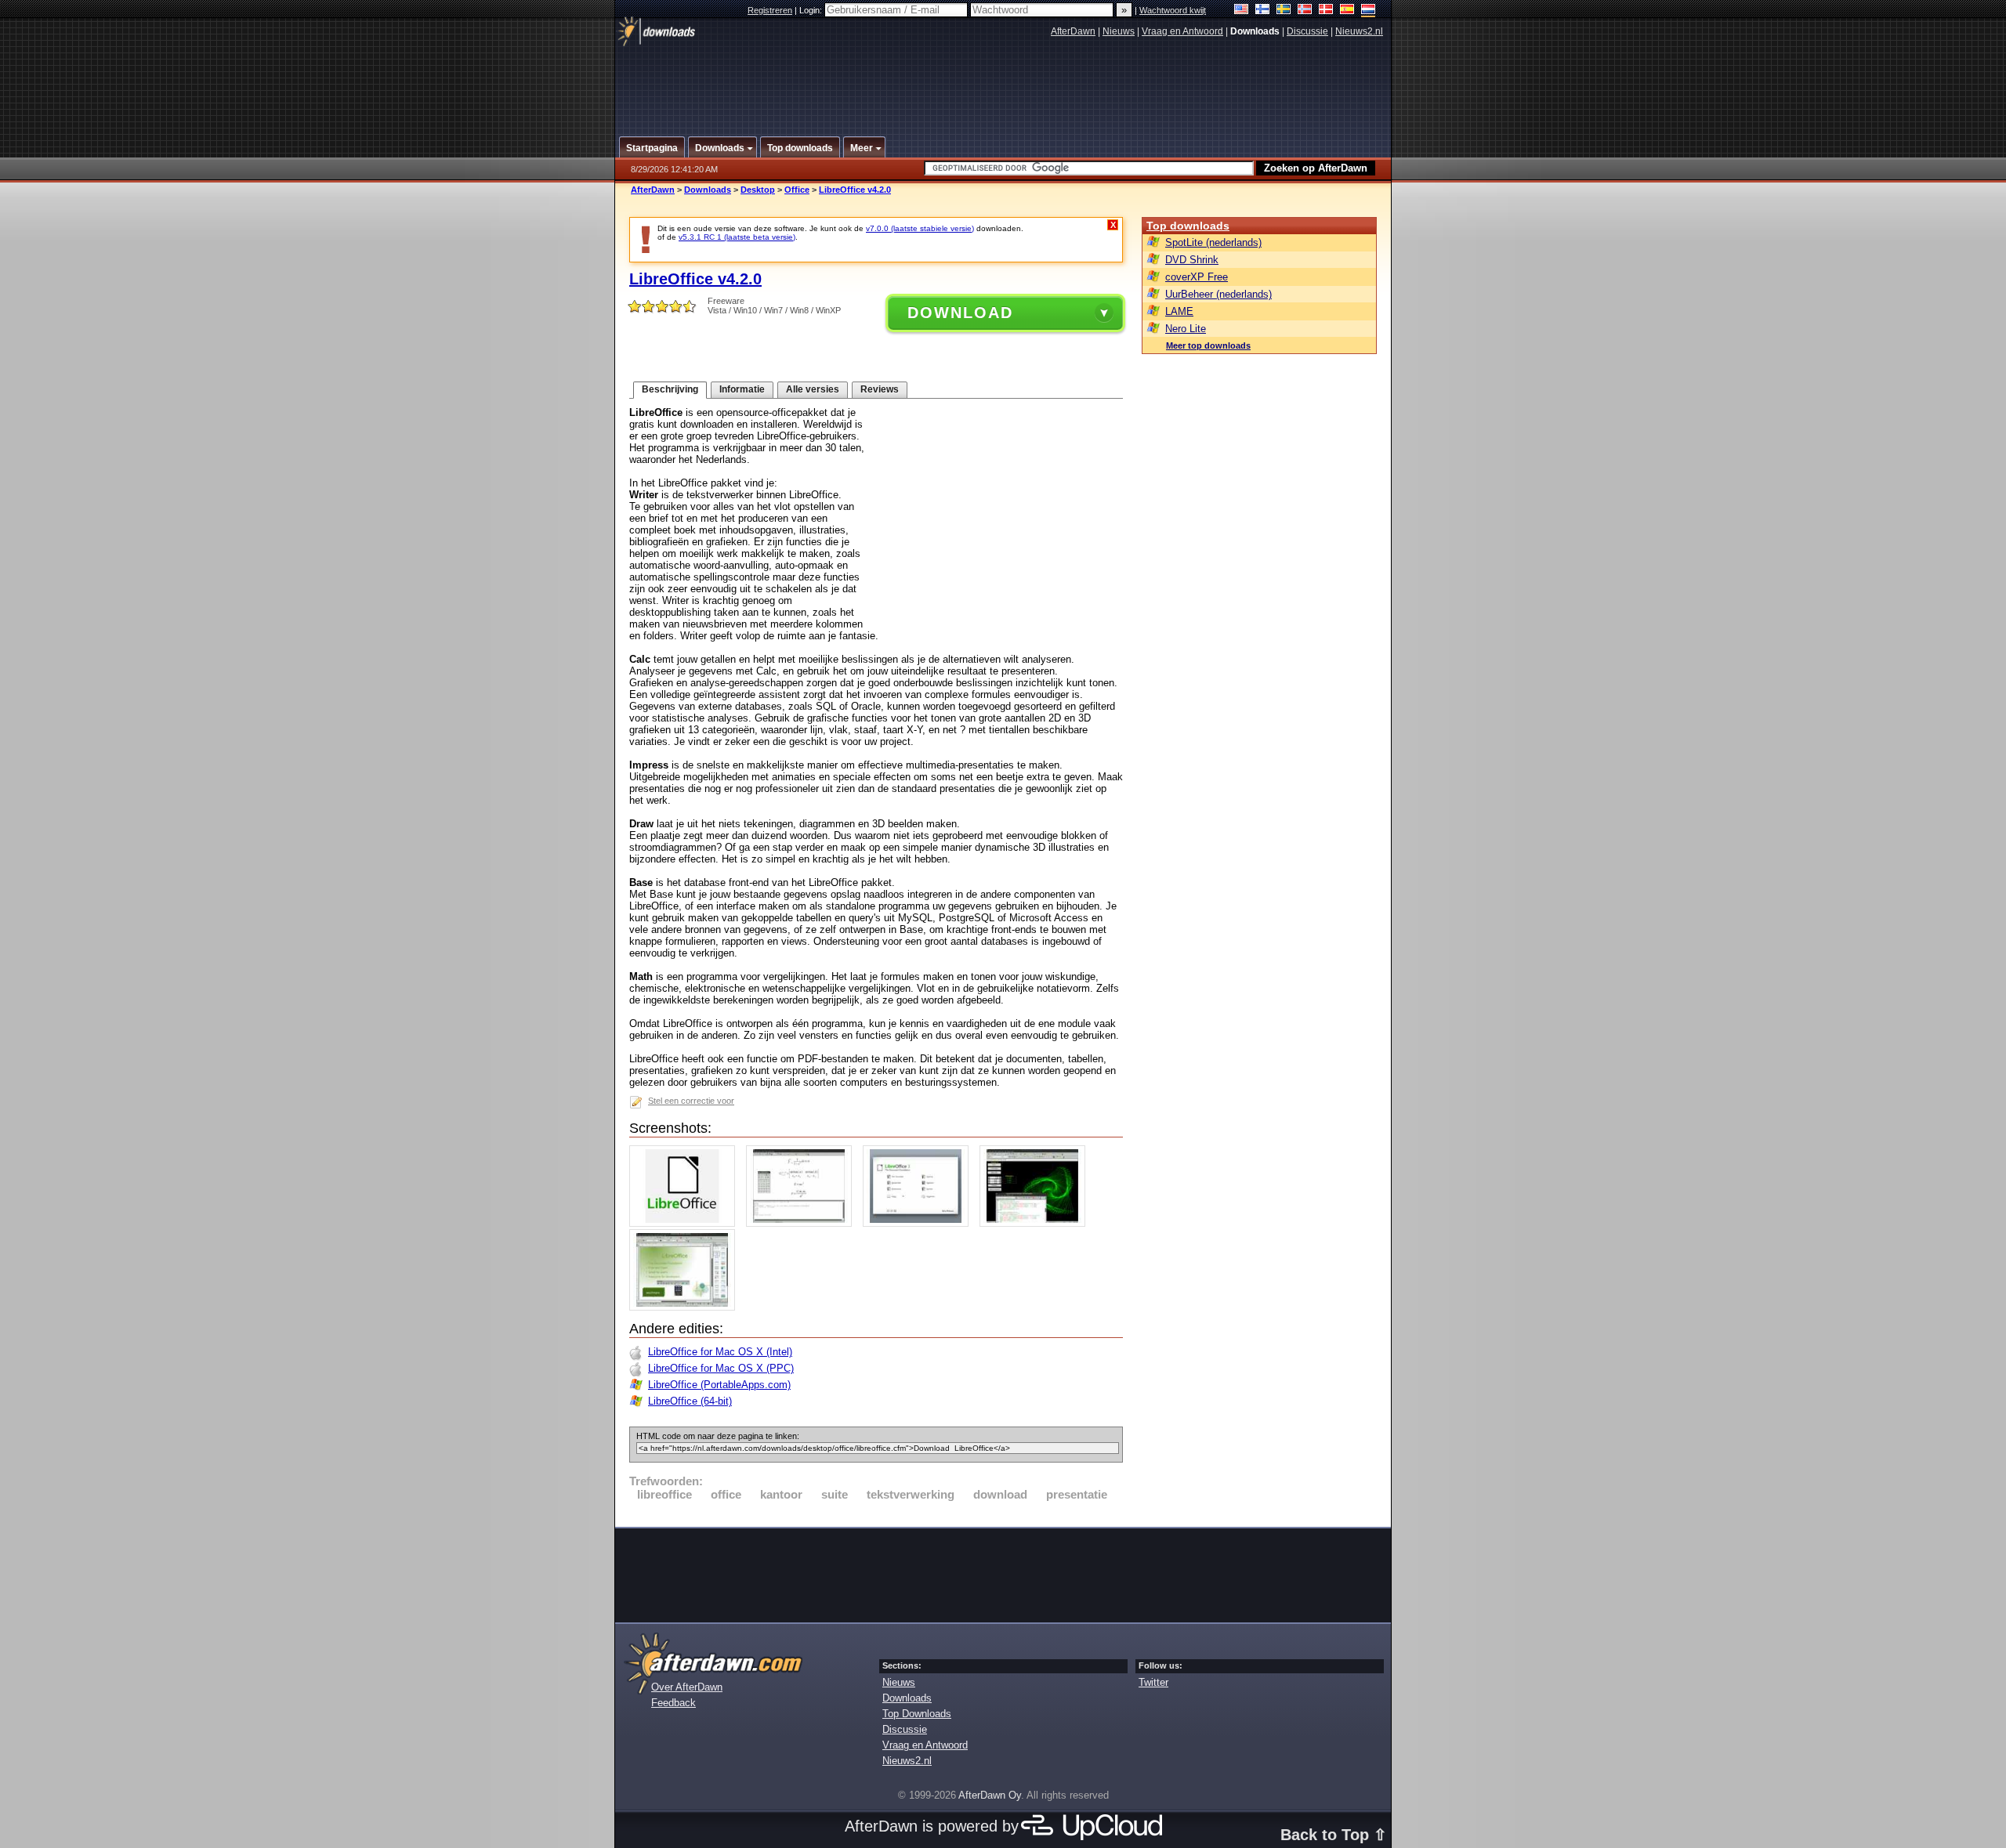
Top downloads (1188, 226)
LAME (1179, 311)
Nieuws (1119, 31)
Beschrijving (670, 389)
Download (960, 313)
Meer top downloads (1208, 345)
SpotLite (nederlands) (1213, 242)
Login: (812, 10)
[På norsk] (1305, 11)
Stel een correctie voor (691, 1101)
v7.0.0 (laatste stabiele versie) (920, 228)
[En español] (1347, 11)
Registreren (770, 10)
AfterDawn (1073, 31)
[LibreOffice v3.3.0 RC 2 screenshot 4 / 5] (1036, 1223)
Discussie (1307, 31)
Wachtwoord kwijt (1173, 10)
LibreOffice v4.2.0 (855, 190)
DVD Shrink (1192, 260)
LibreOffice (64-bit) (690, 1401)
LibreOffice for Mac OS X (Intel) (720, 1352)
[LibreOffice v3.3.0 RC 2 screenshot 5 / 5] (686, 1307)
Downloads (708, 190)
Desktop (758, 190)
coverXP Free (1197, 277)
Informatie (742, 389)
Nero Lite (1186, 329)
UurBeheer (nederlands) (1218, 294)
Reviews (880, 389)
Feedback (673, 1703)
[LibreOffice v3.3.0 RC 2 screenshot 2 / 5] (803, 1223)
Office (797, 190)
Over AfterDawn (687, 1687)
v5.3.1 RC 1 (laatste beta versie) (737, 237)
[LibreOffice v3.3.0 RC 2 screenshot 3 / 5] (920, 1223)
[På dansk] (1326, 11)
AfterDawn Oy (990, 1795)
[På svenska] (1284, 11)
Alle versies (813, 389)
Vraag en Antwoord (1182, 31)
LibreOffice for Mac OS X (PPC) (721, 1368)
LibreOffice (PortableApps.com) (719, 1385)
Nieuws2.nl (1359, 31)
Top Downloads (917, 1714)
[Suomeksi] (1263, 11)
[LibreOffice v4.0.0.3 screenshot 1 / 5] (686, 1223)
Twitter (1153, 1682)
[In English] (1242, 11)
